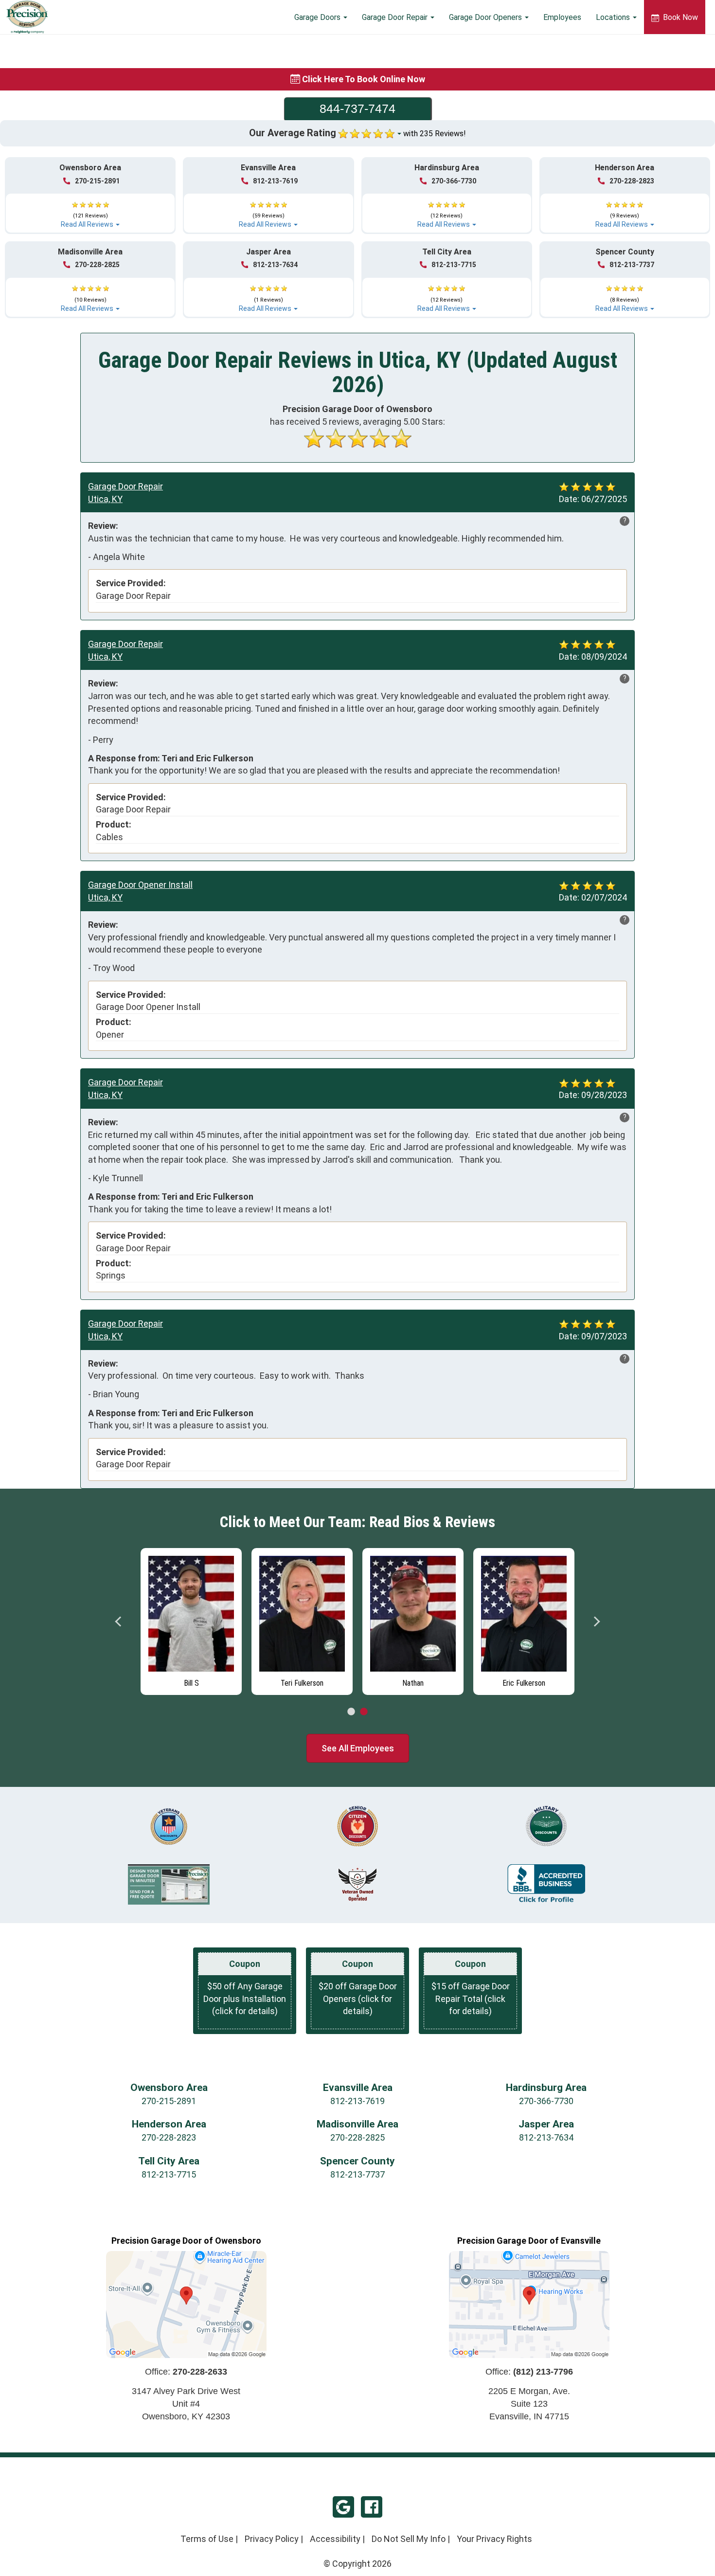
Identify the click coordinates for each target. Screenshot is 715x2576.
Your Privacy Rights (494, 2539)
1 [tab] (351, 1712)
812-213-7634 (275, 265)
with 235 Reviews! (435, 134)
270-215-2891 (97, 181)
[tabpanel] (191, 1619)
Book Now (679, 17)
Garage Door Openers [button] (486, 17)
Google (343, 2507)
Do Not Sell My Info (409, 2539)
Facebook (372, 2507)
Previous (119, 1621)
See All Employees (358, 1748)
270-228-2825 (97, 265)
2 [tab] (364, 1712)
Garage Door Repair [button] (396, 17)
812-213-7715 (454, 265)
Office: (186, 2372)
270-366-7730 (454, 181)
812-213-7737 (632, 265)
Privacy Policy (272, 2539)
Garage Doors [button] (318, 17)
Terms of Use (207, 2539)
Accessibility (335, 2539)
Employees (562, 17)
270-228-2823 (632, 181)
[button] (90, 210)
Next (596, 1621)
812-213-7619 (275, 181)
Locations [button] (614, 17)
